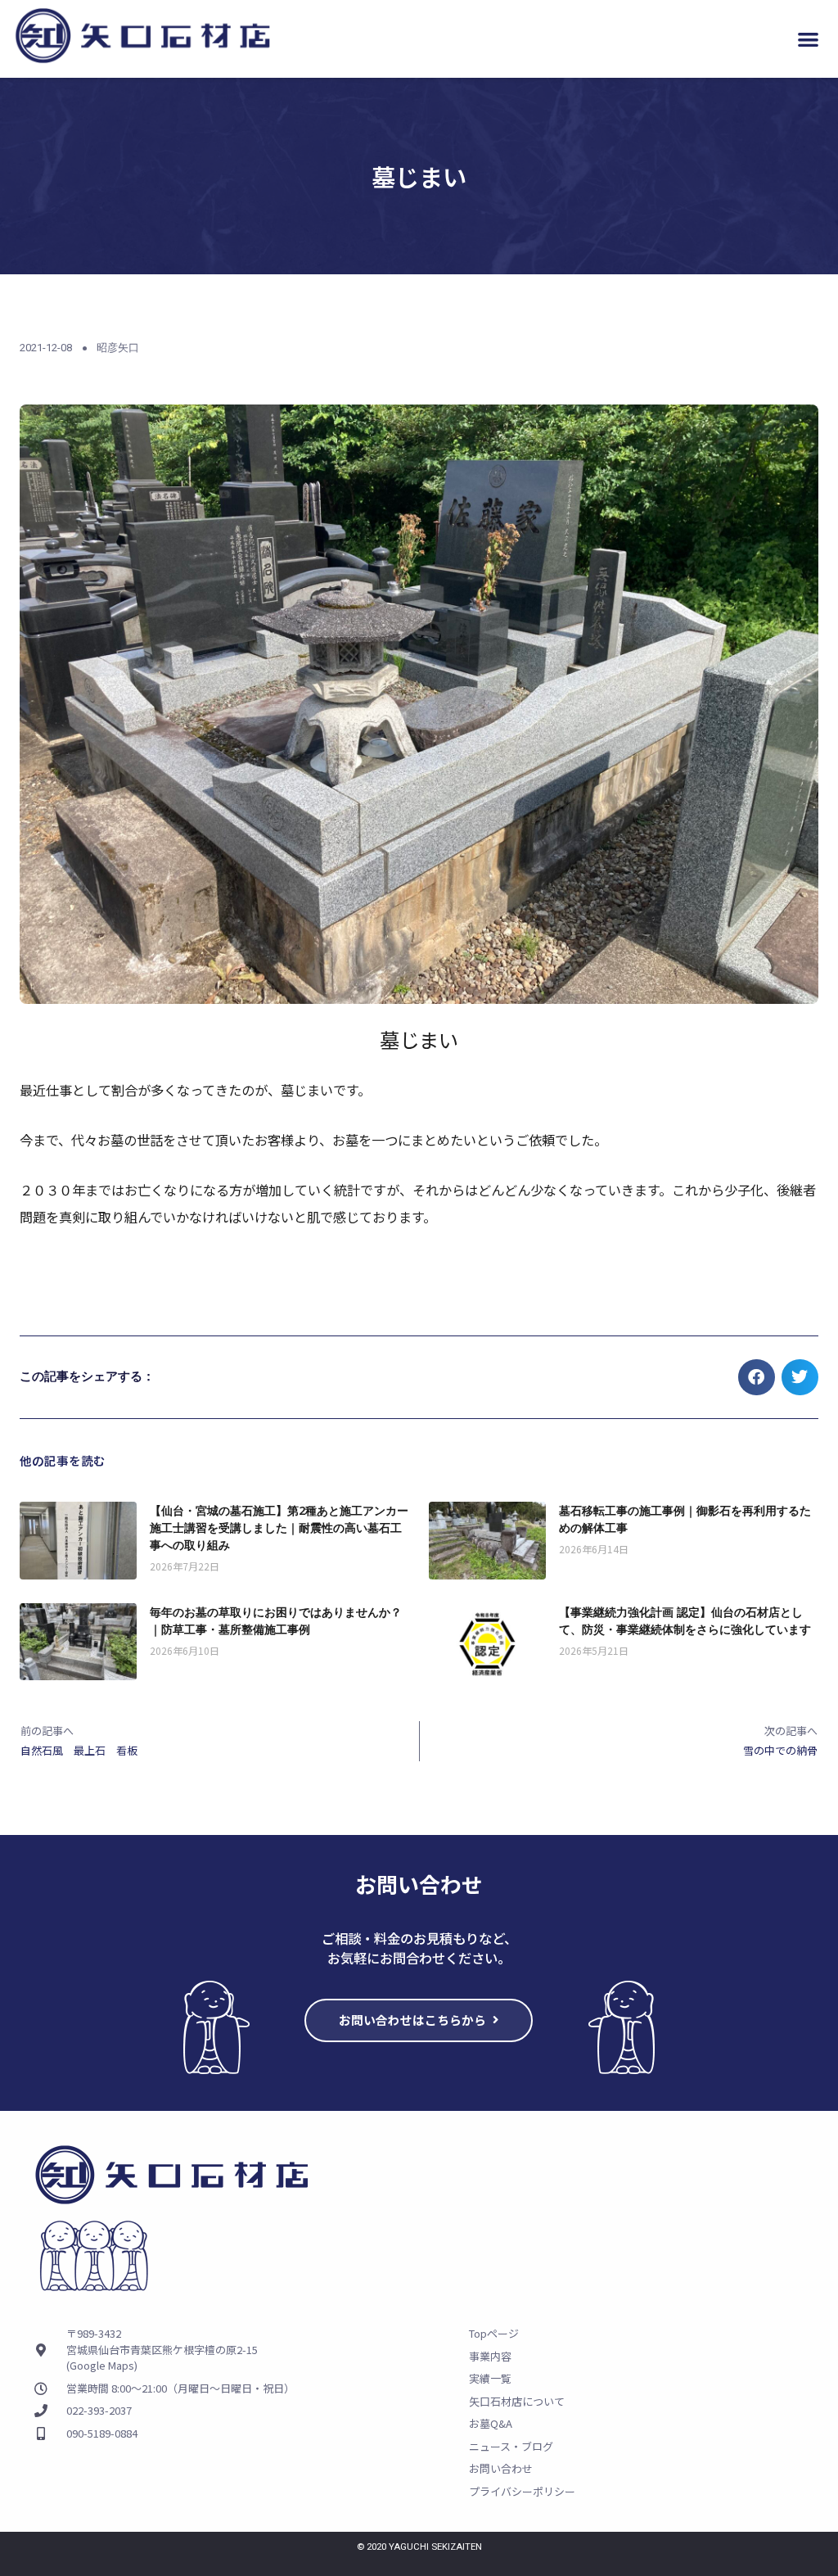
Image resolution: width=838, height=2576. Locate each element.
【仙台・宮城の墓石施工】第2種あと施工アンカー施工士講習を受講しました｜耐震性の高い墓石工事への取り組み (279, 1528)
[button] (808, 39)
